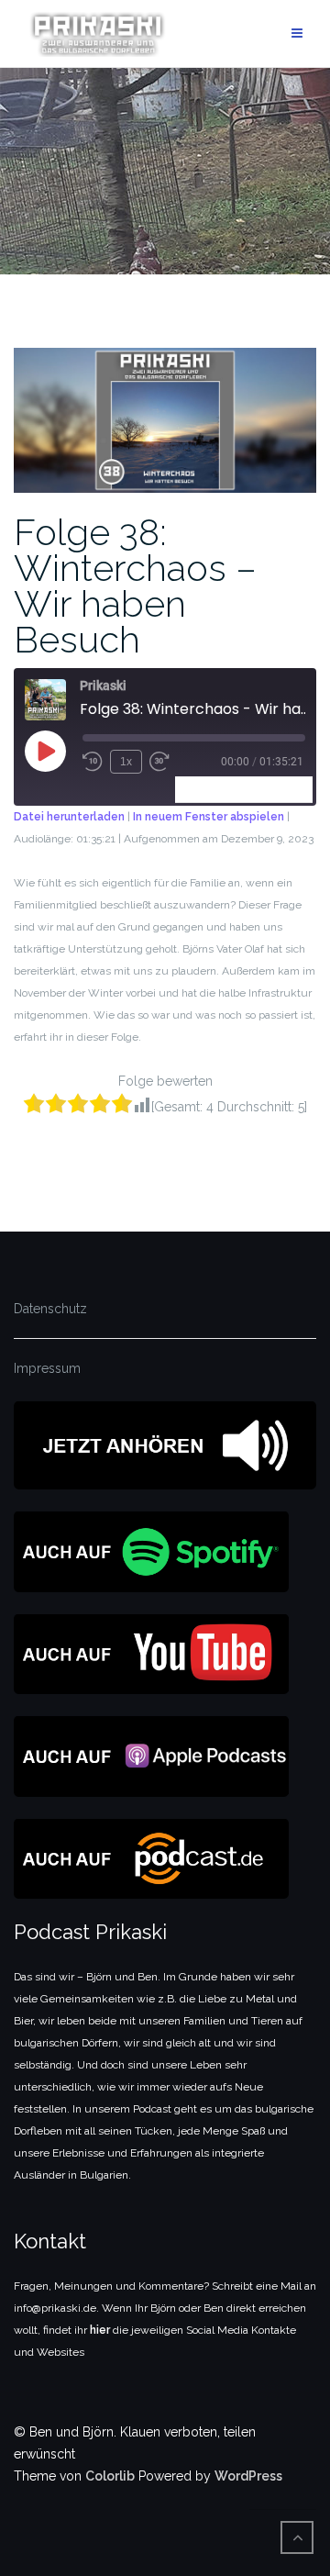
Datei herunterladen (69, 817)
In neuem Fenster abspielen (209, 817)
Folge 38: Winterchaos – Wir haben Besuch (135, 585)
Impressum (47, 1368)
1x (126, 762)
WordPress (248, 2476)
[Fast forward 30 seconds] (159, 762)
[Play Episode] (45, 751)
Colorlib (110, 2476)
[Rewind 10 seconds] (93, 762)
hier (100, 2330)
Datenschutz (50, 1309)
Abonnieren (217, 789)
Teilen (287, 789)
